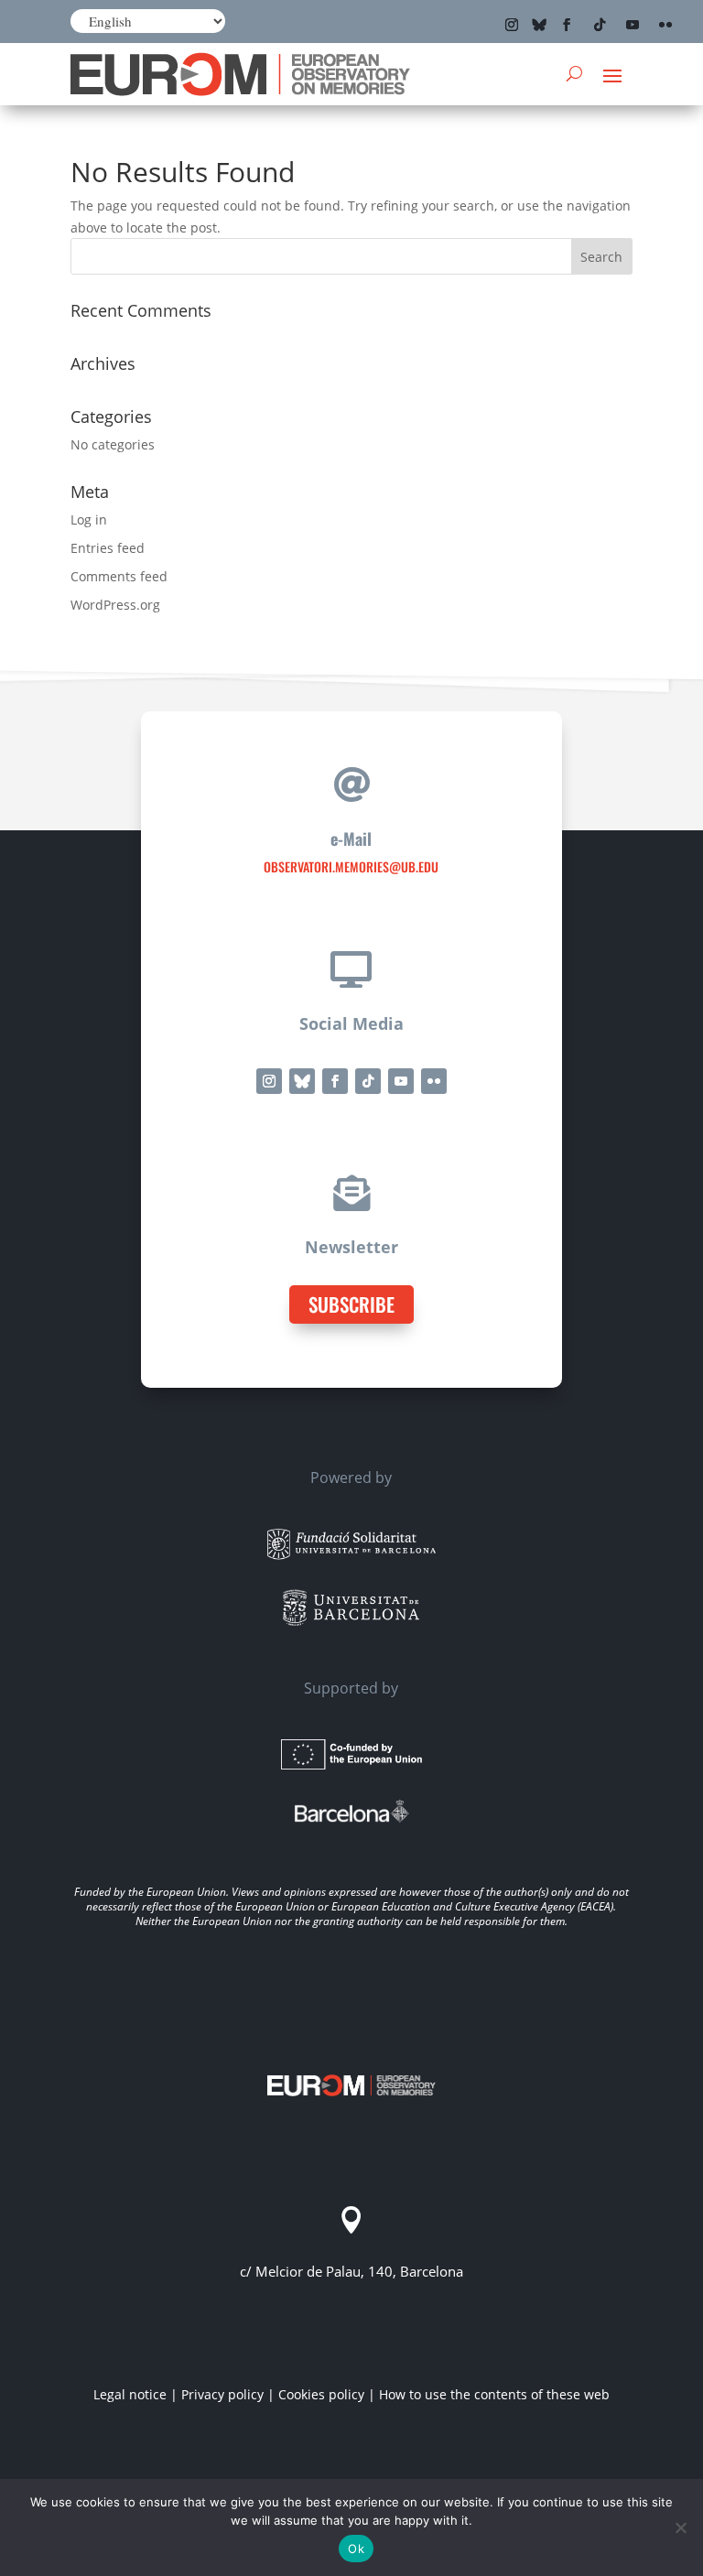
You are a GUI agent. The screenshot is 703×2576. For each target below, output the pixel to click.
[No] (680, 2527)
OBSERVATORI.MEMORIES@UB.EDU (351, 866)
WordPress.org (115, 605)
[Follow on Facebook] (567, 25)
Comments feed (119, 576)
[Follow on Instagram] (512, 25)
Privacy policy (222, 2394)
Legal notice (130, 2394)
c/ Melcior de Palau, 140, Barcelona (351, 2271)
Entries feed (108, 548)
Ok (356, 2549)
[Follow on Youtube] (633, 25)
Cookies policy (321, 2394)
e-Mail (351, 839)
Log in (89, 520)
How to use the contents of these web (494, 2394)
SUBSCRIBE (351, 1304)
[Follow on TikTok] (600, 25)
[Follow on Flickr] (665, 25)
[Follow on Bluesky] (539, 25)
